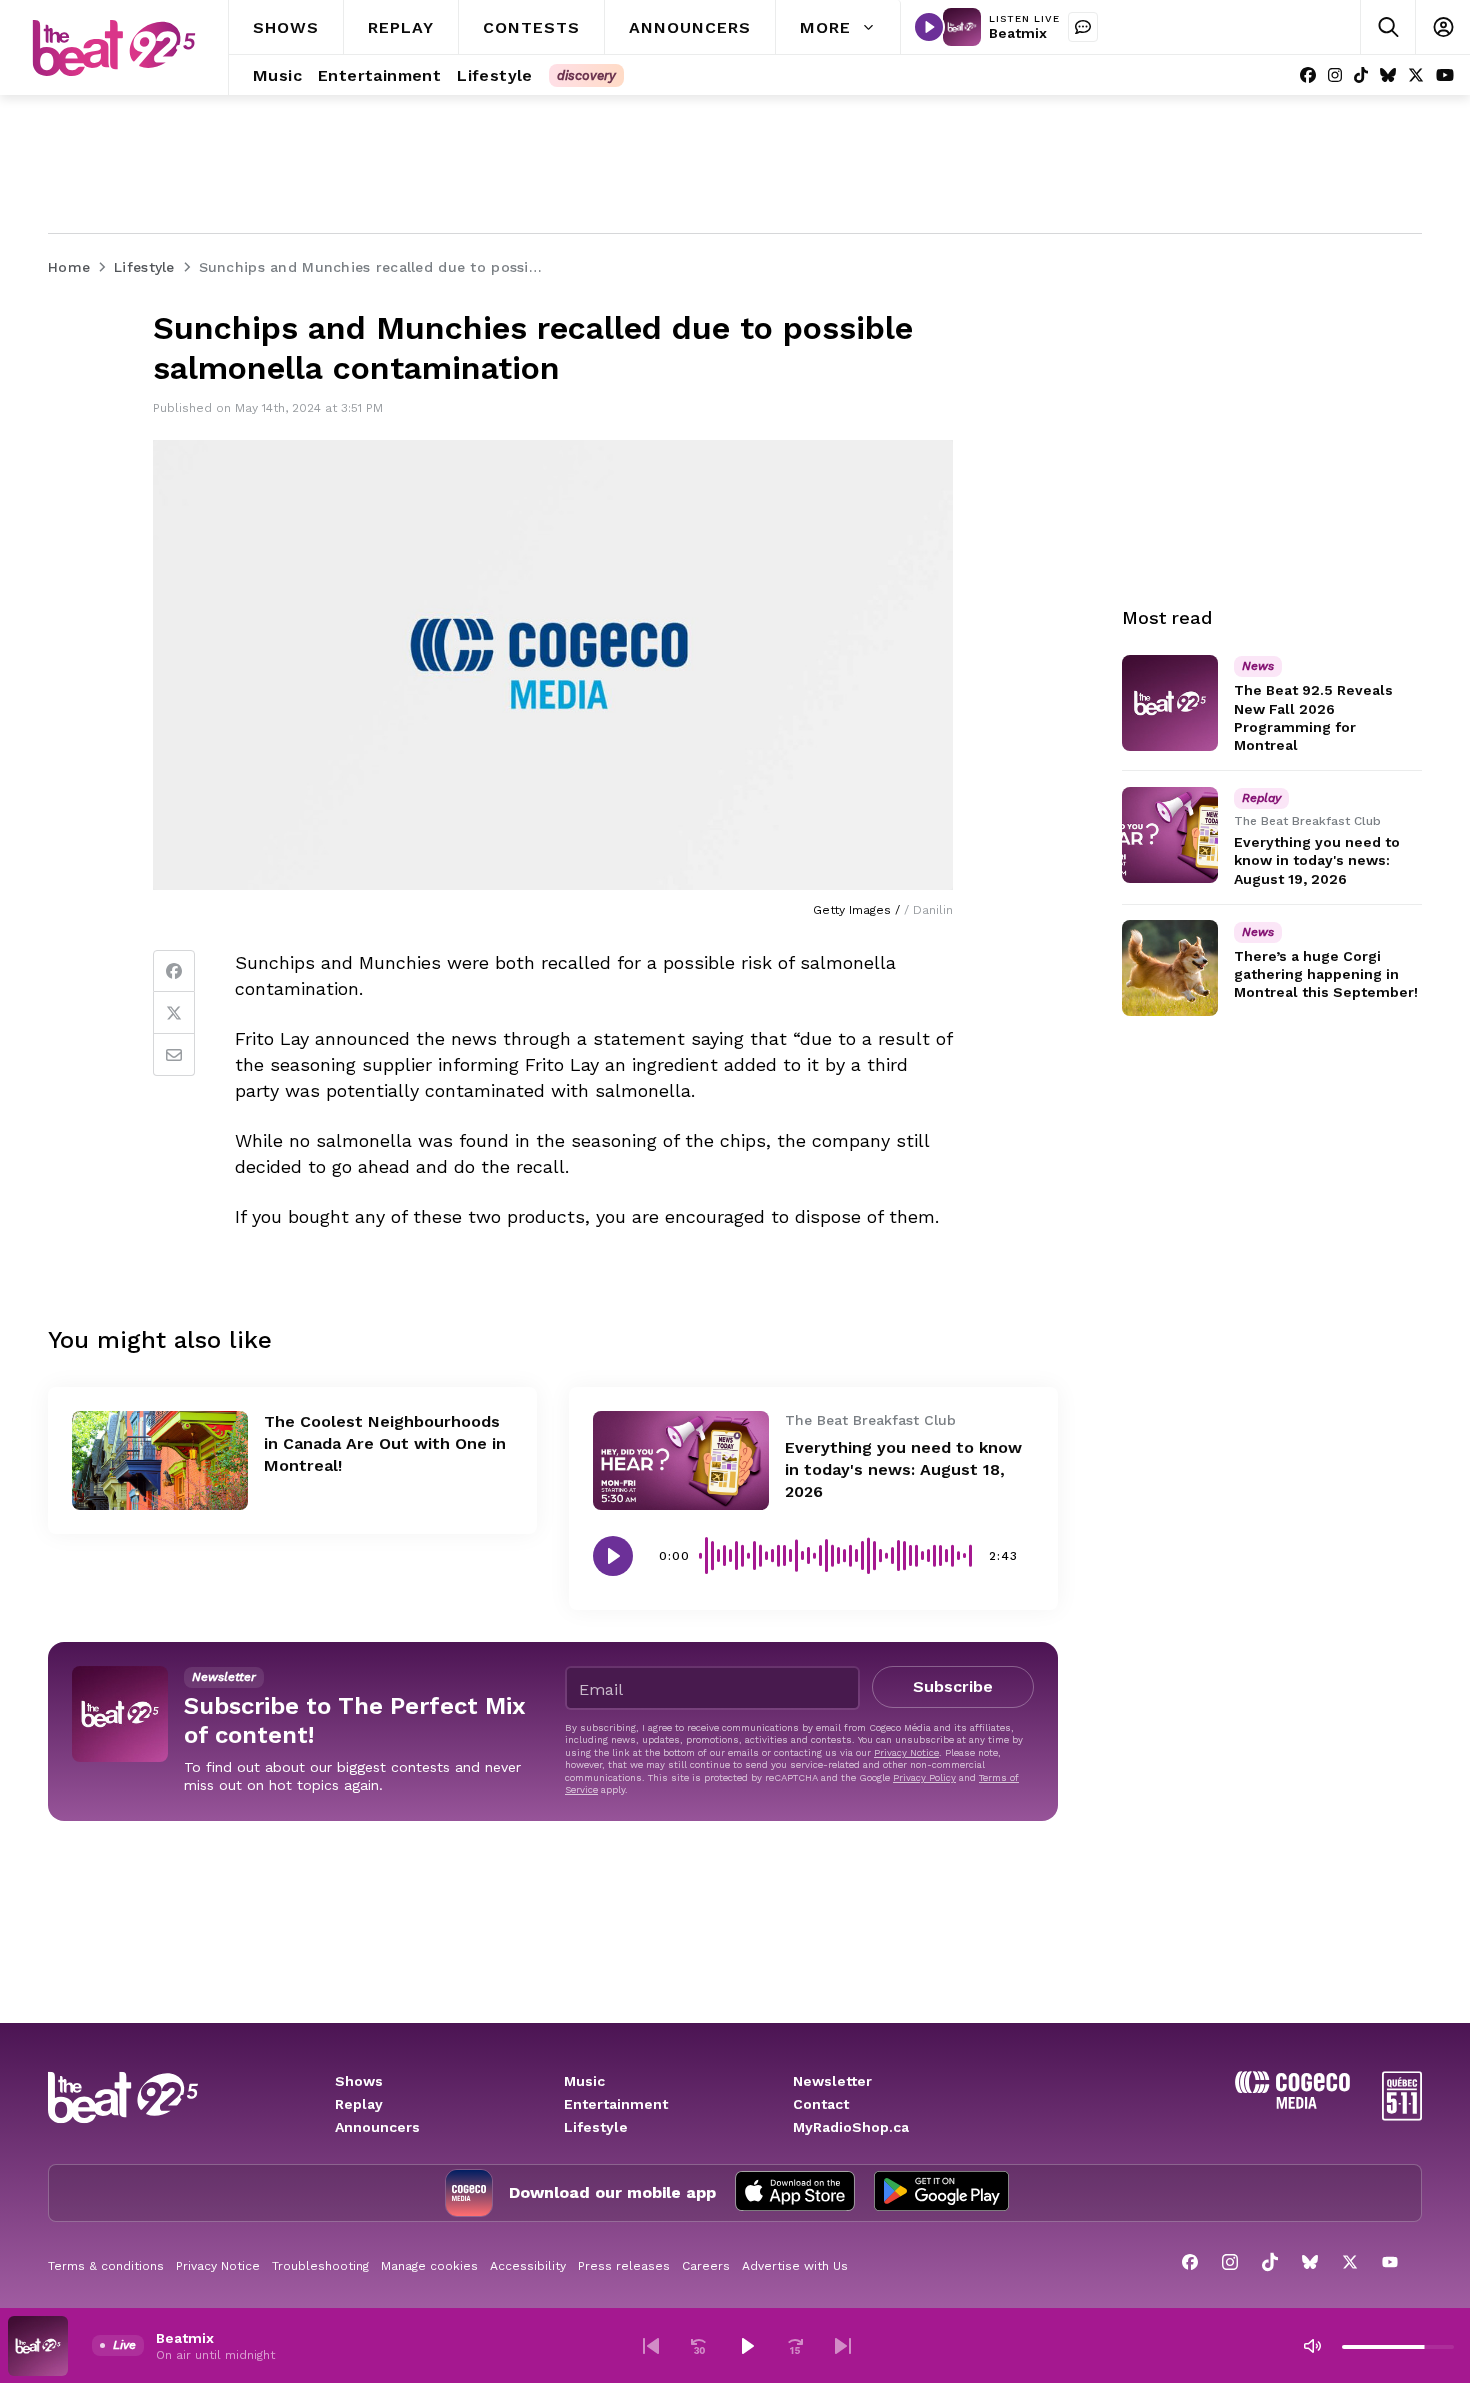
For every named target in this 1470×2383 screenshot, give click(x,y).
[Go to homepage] (114, 48)
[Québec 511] (1402, 2115)
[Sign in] (1442, 27)
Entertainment (616, 2104)
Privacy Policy (924, 1777)
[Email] (174, 1055)
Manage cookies (429, 2266)
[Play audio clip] (613, 1556)
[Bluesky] (1388, 75)
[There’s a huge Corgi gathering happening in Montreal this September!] (1170, 968)
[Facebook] (1308, 75)
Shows (359, 2081)
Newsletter (832, 2081)
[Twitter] (174, 1013)
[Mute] (1312, 2346)
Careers (706, 2266)
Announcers (377, 2127)
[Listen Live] (929, 27)
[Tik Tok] (1361, 75)
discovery (586, 75)
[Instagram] (1335, 75)
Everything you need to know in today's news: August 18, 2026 (903, 1469)
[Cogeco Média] (1292, 2103)
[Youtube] (1445, 75)
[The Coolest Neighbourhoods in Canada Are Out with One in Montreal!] (160, 1460)
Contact (821, 2104)
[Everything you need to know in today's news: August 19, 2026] (1170, 835)
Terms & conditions (106, 2266)
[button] (651, 2346)
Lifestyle (596, 2127)
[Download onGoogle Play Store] (941, 2193)
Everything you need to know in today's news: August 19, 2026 (1317, 860)
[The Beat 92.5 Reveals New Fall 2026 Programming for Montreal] (1170, 703)
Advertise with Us (795, 2266)
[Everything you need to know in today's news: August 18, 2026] (681, 1460)
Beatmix (1018, 33)
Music (584, 2081)
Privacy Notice (906, 1752)
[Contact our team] (1083, 27)
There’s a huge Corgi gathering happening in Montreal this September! (1326, 974)
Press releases (624, 2266)
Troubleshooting (320, 2266)
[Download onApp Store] (795, 2193)
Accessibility (528, 2266)
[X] (1416, 75)
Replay (359, 2104)
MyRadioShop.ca (851, 2127)
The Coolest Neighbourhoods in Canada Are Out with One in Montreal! (385, 1443)
